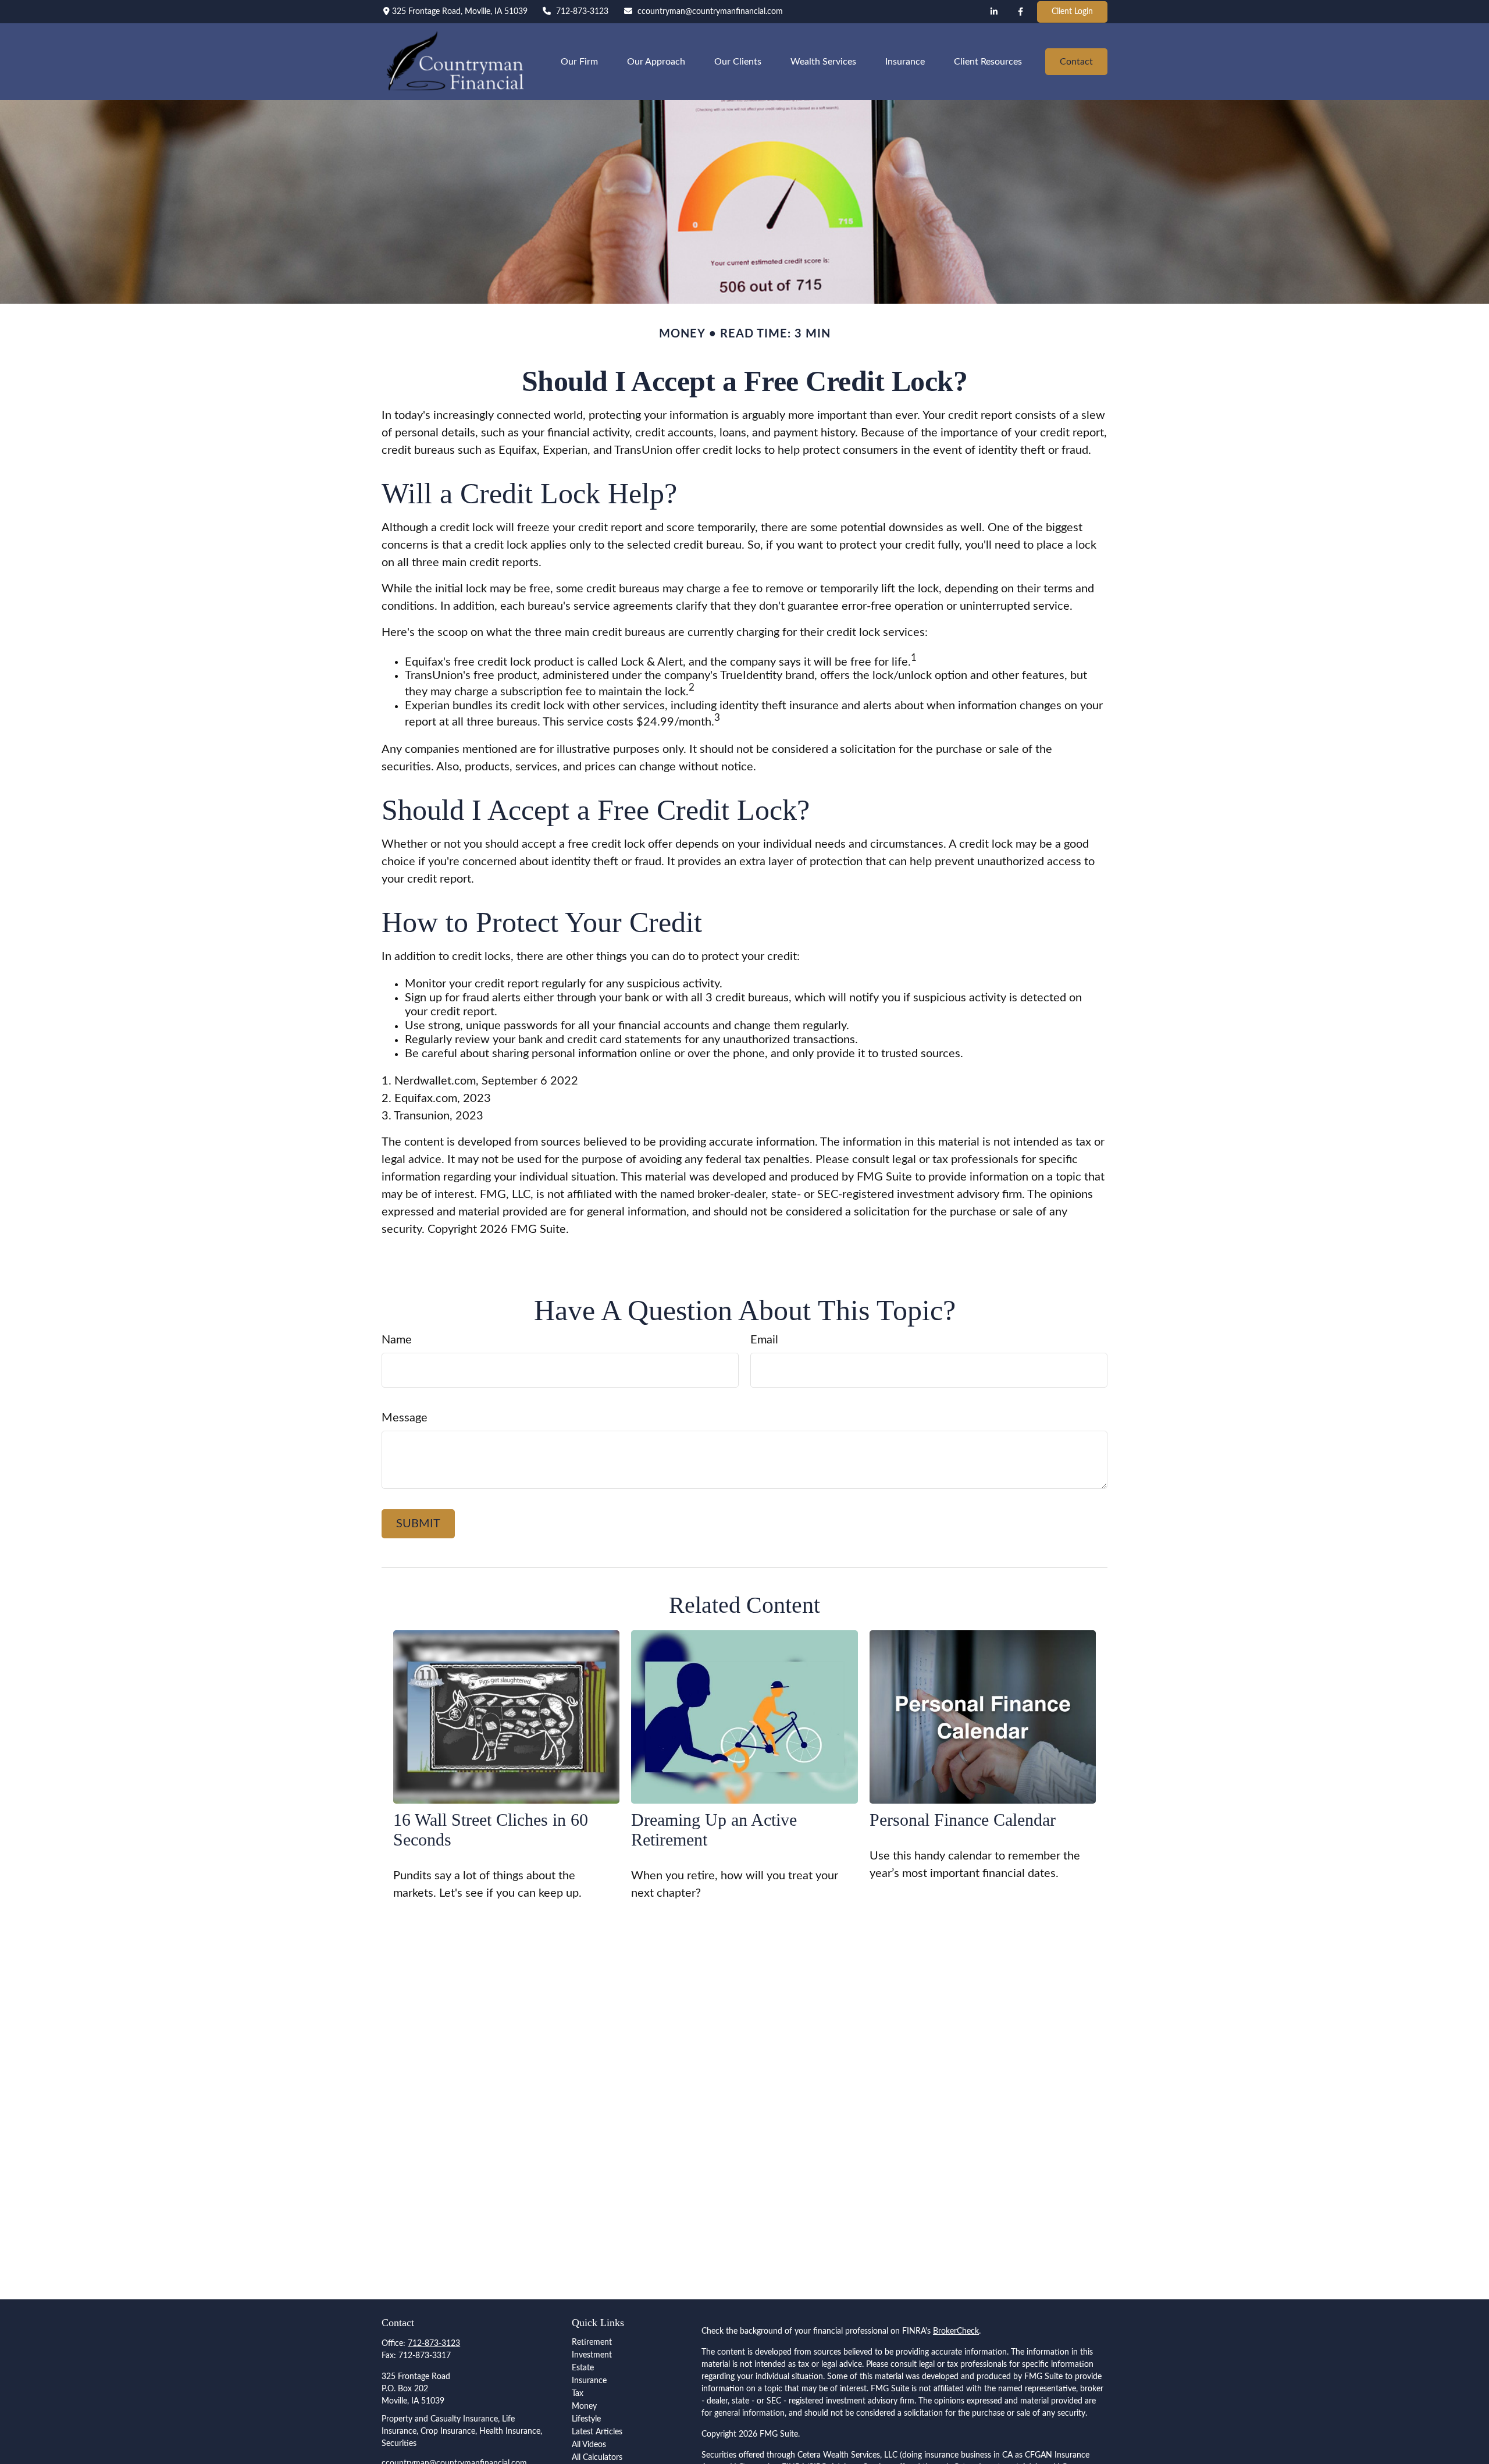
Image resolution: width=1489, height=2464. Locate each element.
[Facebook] (1021, 12)
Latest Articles (597, 2432)
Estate (583, 2368)
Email (764, 1340)
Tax (578, 2394)
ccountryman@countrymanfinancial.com (710, 12)
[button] (579, 61)
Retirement (592, 2342)
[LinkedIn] (994, 12)
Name (397, 1340)
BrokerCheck (956, 2331)
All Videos (589, 2445)
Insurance (589, 2381)
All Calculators (597, 2458)
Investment (592, 2355)
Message (405, 1418)
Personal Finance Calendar (963, 1820)
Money (584, 2406)
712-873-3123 (582, 12)
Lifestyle (586, 2419)
